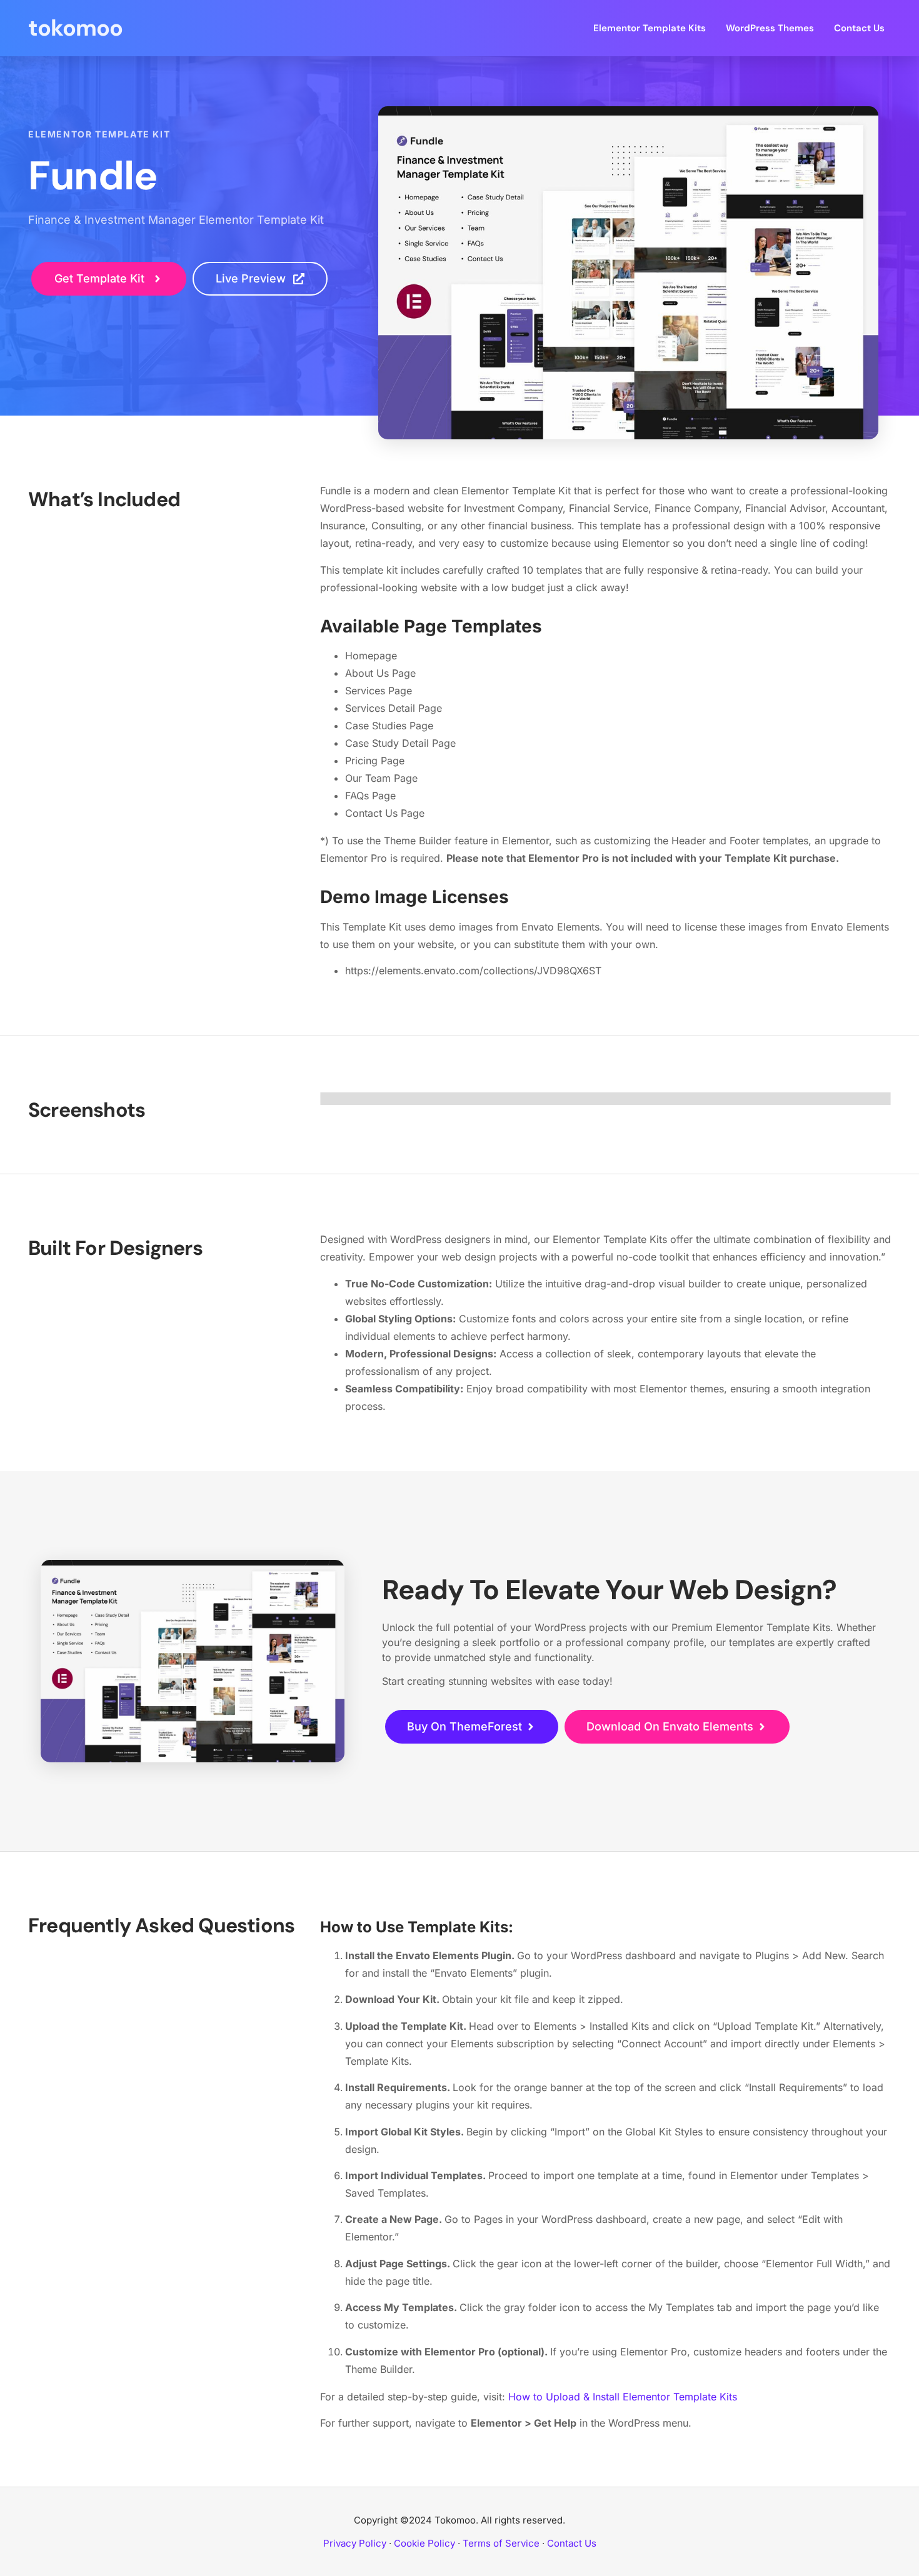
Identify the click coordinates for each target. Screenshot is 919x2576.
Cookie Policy (424, 2543)
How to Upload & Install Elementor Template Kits (623, 2397)
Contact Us (859, 28)
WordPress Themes (770, 28)
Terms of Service (501, 2543)
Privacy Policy (355, 2543)
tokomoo (75, 28)
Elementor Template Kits (650, 28)
